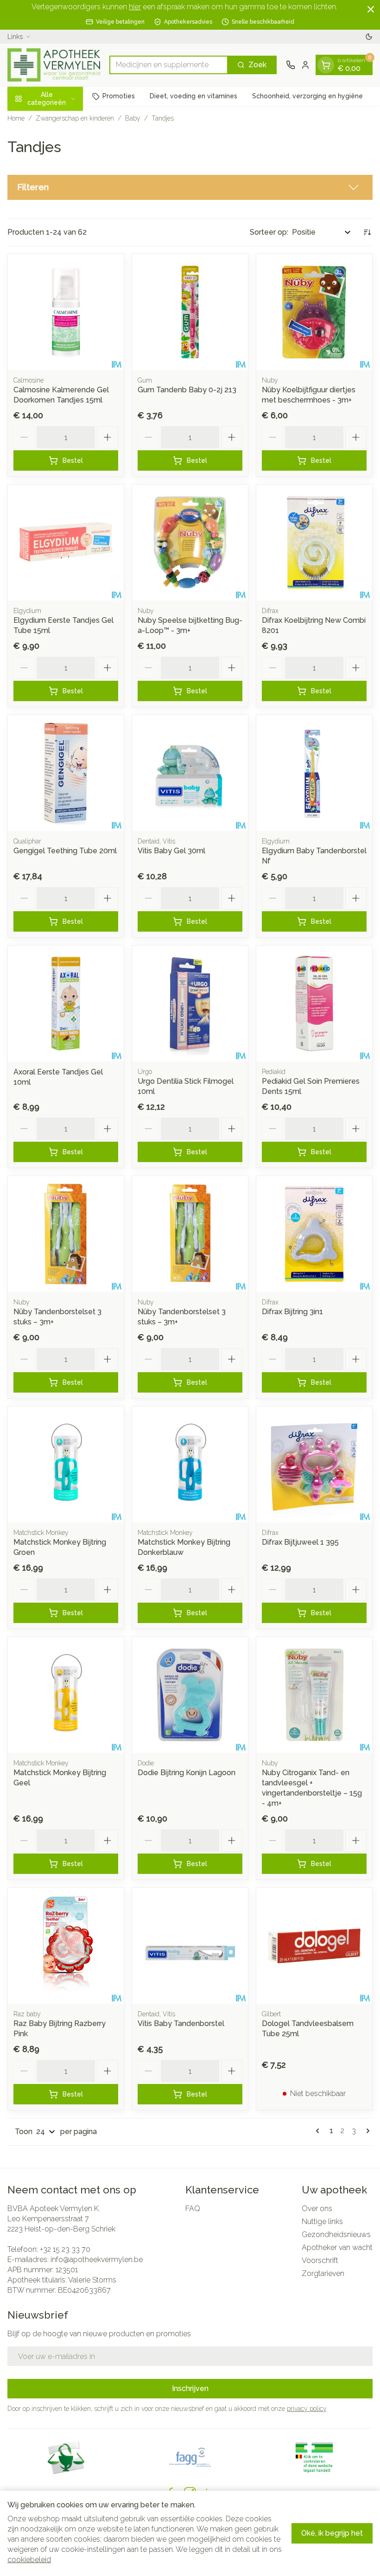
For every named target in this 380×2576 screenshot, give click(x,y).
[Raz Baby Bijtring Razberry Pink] (66, 1946)
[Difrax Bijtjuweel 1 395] (314, 1464)
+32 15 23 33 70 (65, 2249)
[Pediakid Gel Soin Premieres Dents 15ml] (314, 1004)
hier (135, 7)
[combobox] (169, 65)
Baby (133, 118)
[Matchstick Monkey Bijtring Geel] (66, 1695)
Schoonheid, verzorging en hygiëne (307, 96)
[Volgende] (366, 2131)
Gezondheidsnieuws (336, 2234)
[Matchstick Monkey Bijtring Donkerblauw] (190, 1464)
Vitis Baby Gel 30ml (171, 851)
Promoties (119, 96)
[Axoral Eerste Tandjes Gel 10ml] (66, 1004)
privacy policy (307, 2409)
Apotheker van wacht (337, 2247)
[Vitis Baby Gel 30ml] (190, 773)
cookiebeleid (29, 2560)
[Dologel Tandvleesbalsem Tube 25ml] (314, 1946)
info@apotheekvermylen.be (97, 2260)
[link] (319, 2131)
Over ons (317, 2208)
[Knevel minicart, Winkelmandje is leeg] (326, 65)
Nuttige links (322, 2221)
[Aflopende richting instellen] (367, 232)
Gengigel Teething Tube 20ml (65, 851)
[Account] (305, 65)
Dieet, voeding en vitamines (193, 96)
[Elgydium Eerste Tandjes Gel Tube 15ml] (66, 543)
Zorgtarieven (323, 2273)
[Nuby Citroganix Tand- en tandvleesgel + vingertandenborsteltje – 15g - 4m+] (314, 1695)
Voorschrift (320, 2260)
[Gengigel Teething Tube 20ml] (66, 773)
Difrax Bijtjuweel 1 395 (300, 1542)
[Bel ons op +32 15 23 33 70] (291, 65)
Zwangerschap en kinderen (75, 118)
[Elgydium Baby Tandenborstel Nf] (314, 773)
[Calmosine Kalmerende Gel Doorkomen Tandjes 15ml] (66, 312)
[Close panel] (371, 9)
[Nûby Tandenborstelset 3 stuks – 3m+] (66, 1234)
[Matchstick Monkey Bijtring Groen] (66, 1464)
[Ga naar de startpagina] (54, 65)
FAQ (193, 2208)
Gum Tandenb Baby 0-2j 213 (187, 390)
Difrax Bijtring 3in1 (292, 1312)
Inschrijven (190, 2388)
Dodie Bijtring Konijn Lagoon (187, 1773)
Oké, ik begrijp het (332, 2533)
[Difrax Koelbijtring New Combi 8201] (314, 543)
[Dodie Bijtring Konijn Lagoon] (190, 1695)
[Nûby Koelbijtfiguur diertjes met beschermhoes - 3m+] (314, 312)
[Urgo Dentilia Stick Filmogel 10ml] (190, 1004)
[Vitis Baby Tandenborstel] (190, 1946)
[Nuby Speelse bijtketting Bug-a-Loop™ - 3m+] (190, 543)
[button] (190, 187)
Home (16, 118)
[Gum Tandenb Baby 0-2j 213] (190, 312)
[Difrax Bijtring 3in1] (314, 1234)
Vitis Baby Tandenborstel (181, 2023)
